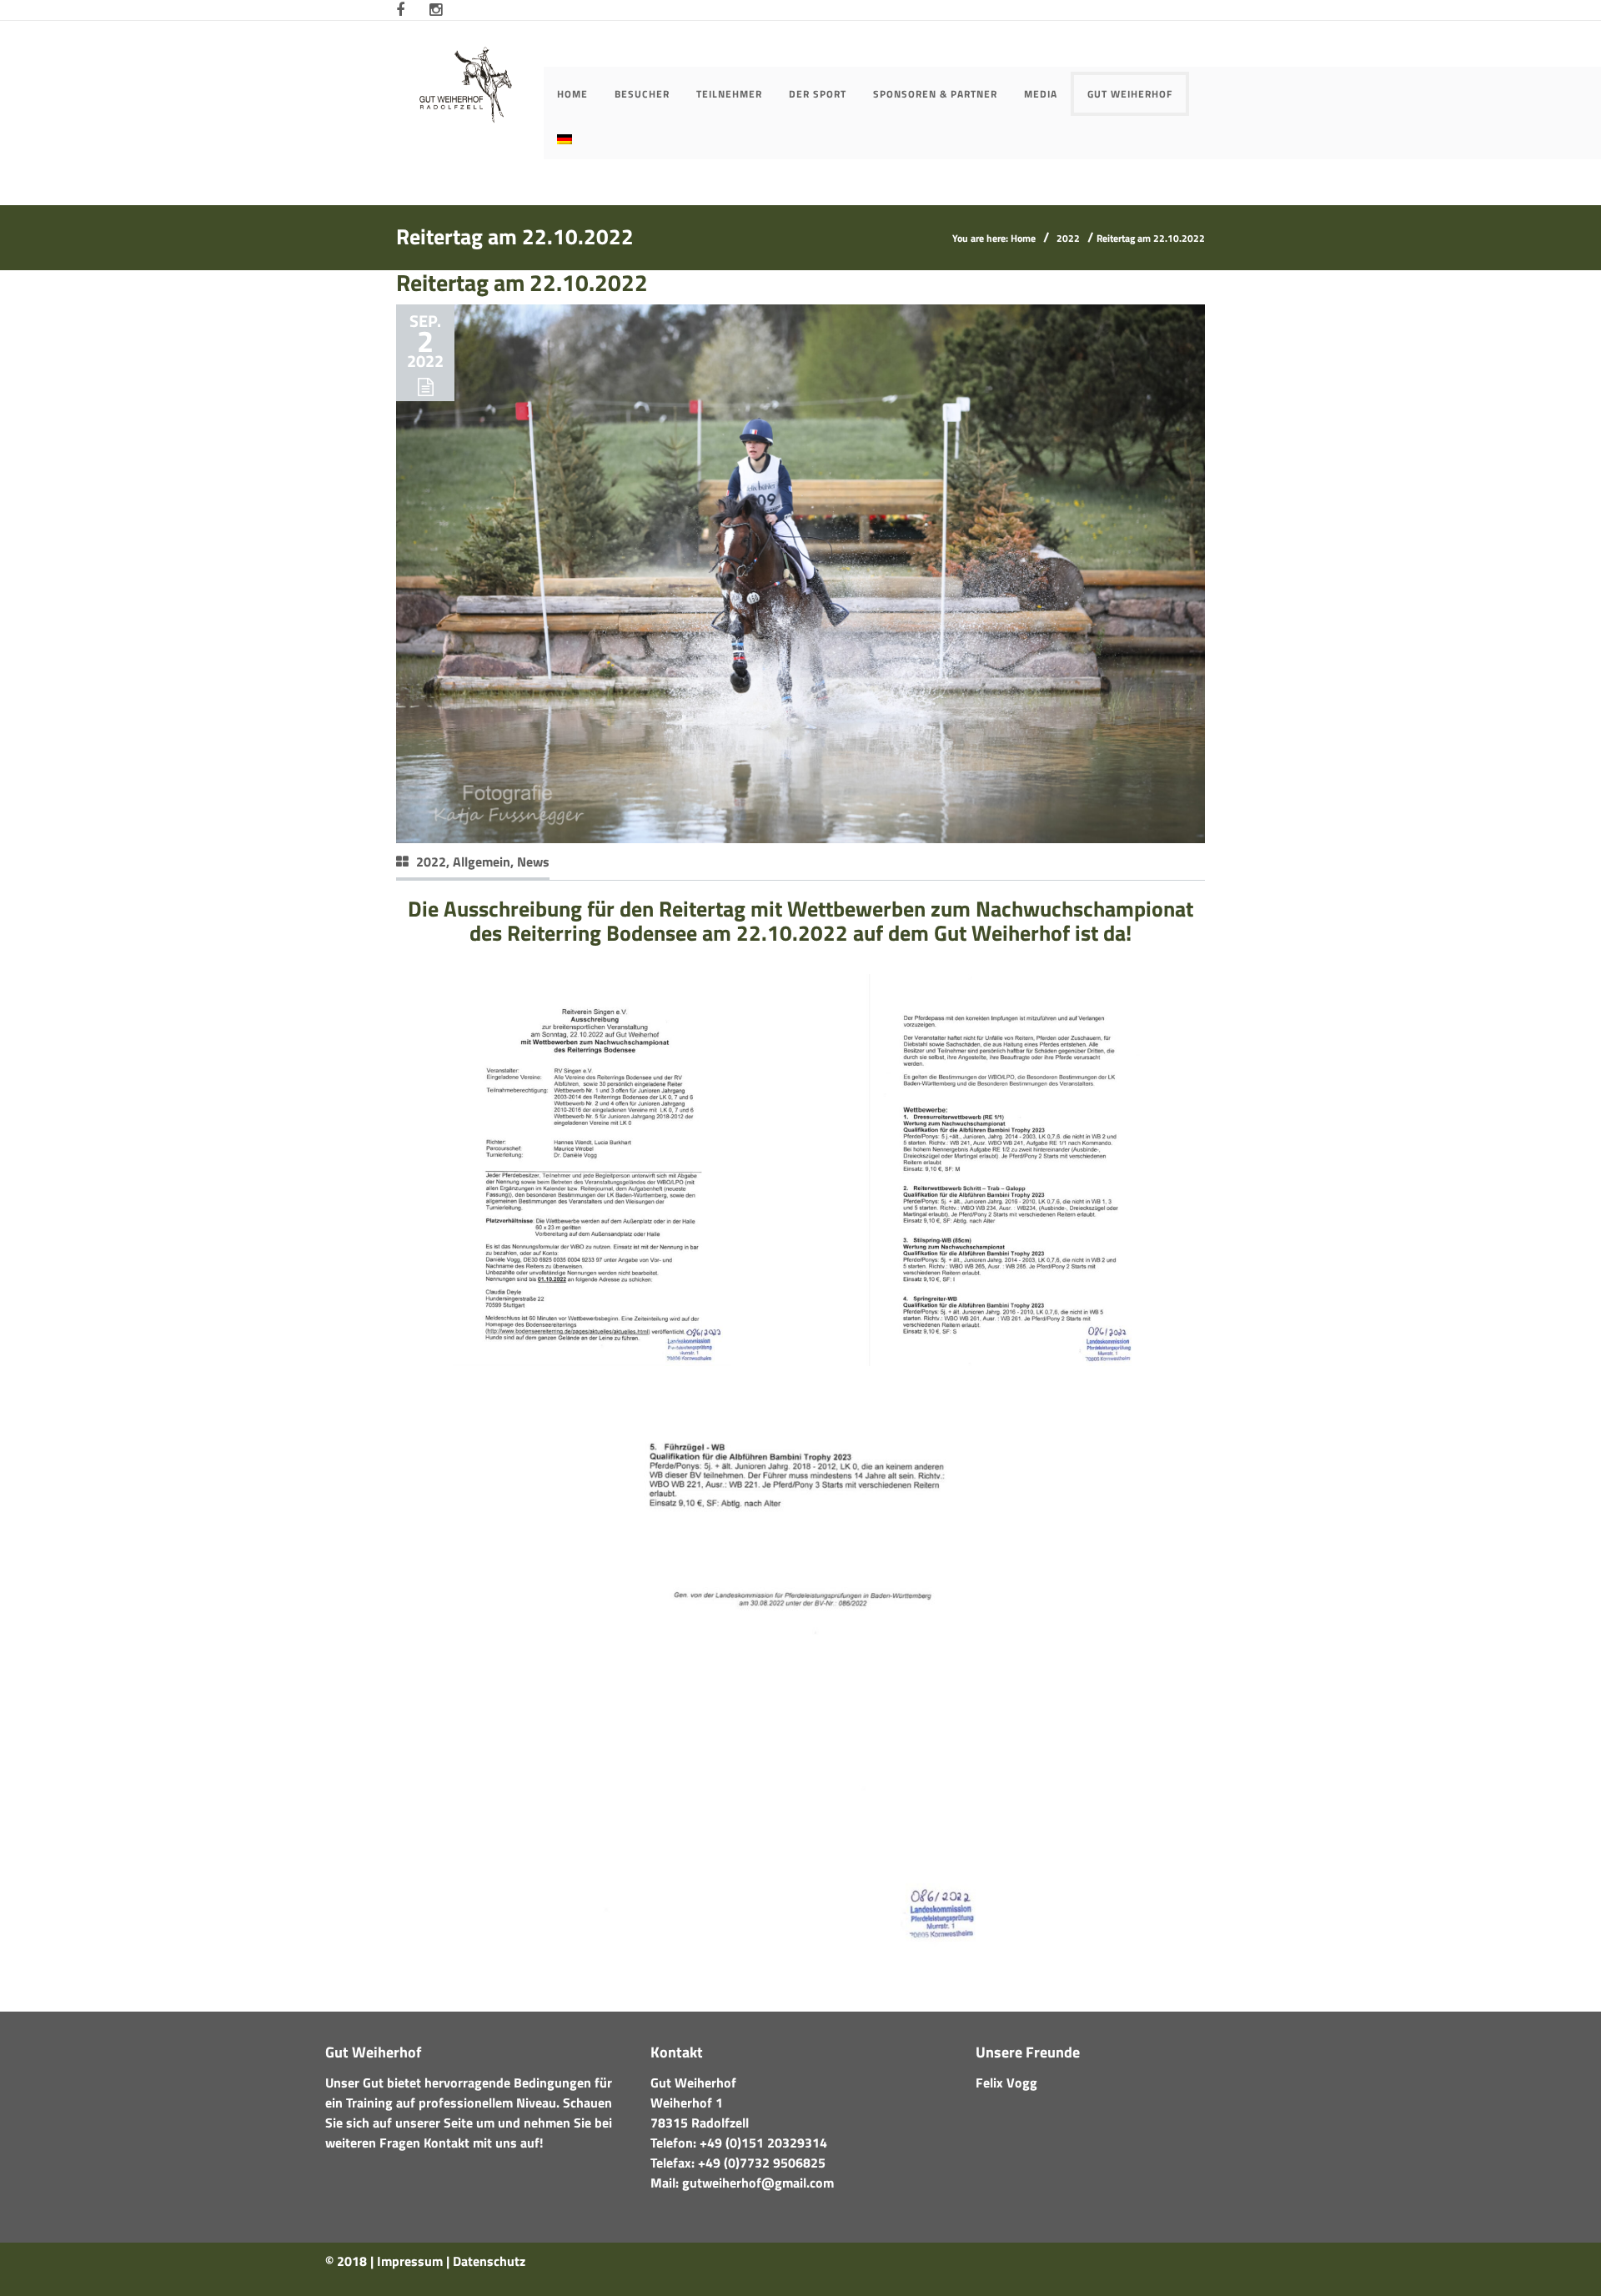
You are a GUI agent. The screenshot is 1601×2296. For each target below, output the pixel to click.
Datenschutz (489, 2261)
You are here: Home (994, 238)
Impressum (410, 2261)
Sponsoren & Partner (935, 94)
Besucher (642, 94)
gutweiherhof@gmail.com (758, 2183)
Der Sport (818, 94)
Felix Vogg (1006, 2082)
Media (1041, 94)
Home (572, 94)
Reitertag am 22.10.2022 (522, 282)
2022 (1068, 238)
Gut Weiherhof (1130, 94)
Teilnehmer (729, 94)
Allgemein (482, 862)
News (533, 862)
